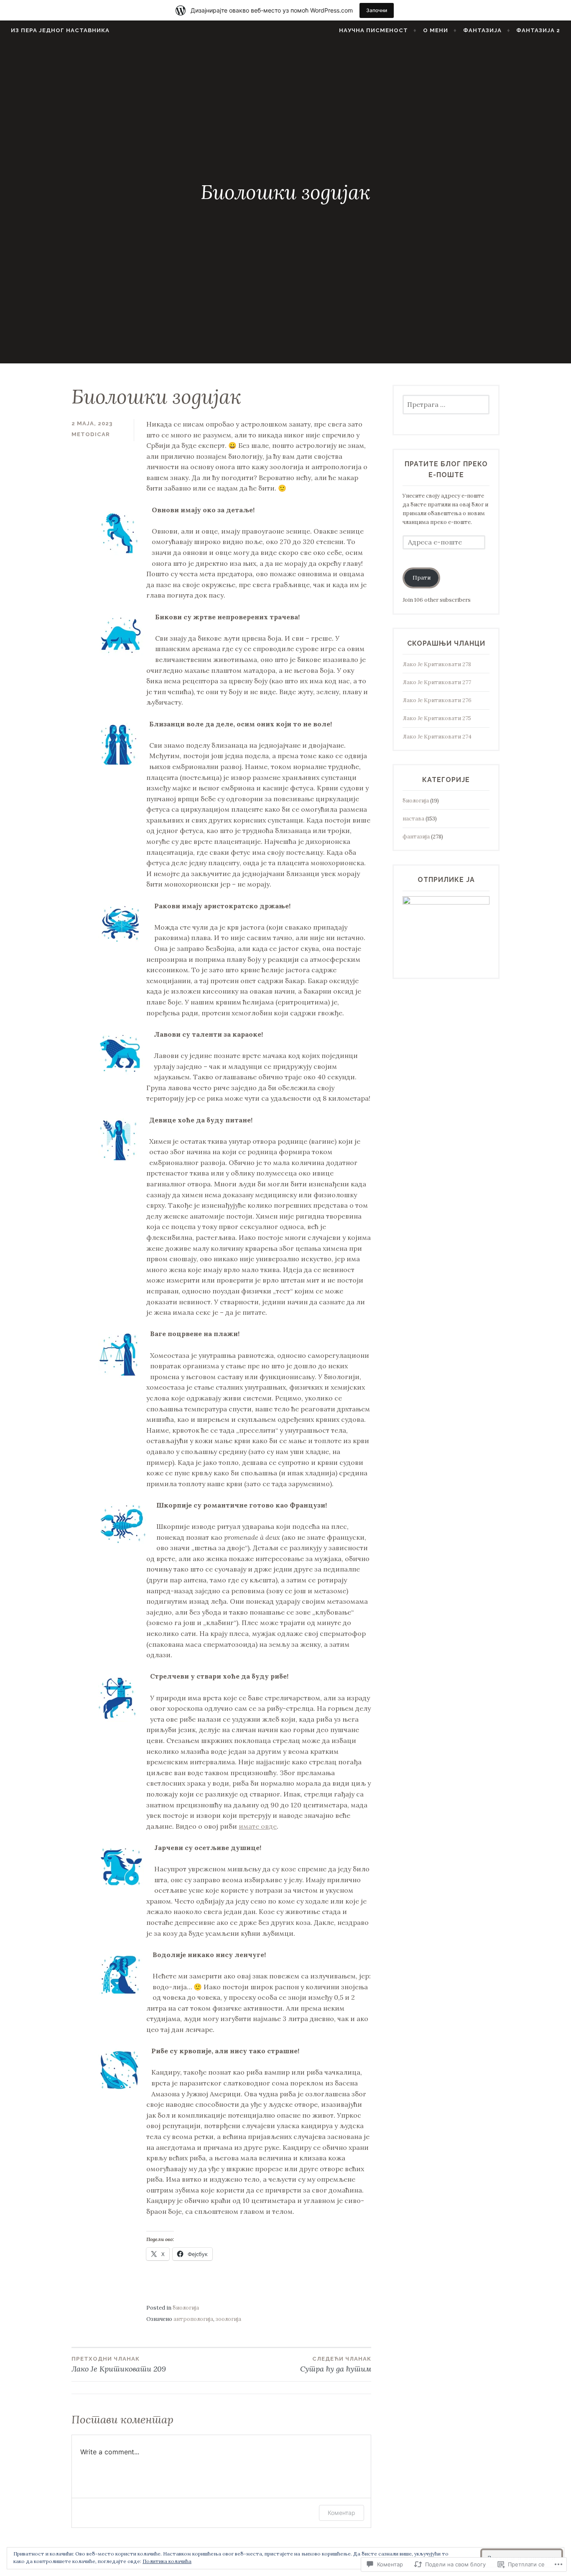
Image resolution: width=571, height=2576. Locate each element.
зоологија (228, 2319)
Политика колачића (167, 2561)
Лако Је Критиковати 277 (437, 682)
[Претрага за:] (446, 405)
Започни (377, 10)
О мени (436, 30)
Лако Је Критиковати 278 (437, 664)
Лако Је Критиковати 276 (437, 700)
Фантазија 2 (538, 30)
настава (413, 819)
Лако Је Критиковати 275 (437, 718)
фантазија (416, 837)
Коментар (342, 2513)
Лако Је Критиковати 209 (119, 2365)
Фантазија (482, 30)
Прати (422, 578)
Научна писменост (373, 30)
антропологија (193, 2319)
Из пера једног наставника (60, 30)
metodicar (91, 434)
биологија (186, 2308)
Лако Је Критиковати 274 (437, 737)
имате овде (258, 1826)
